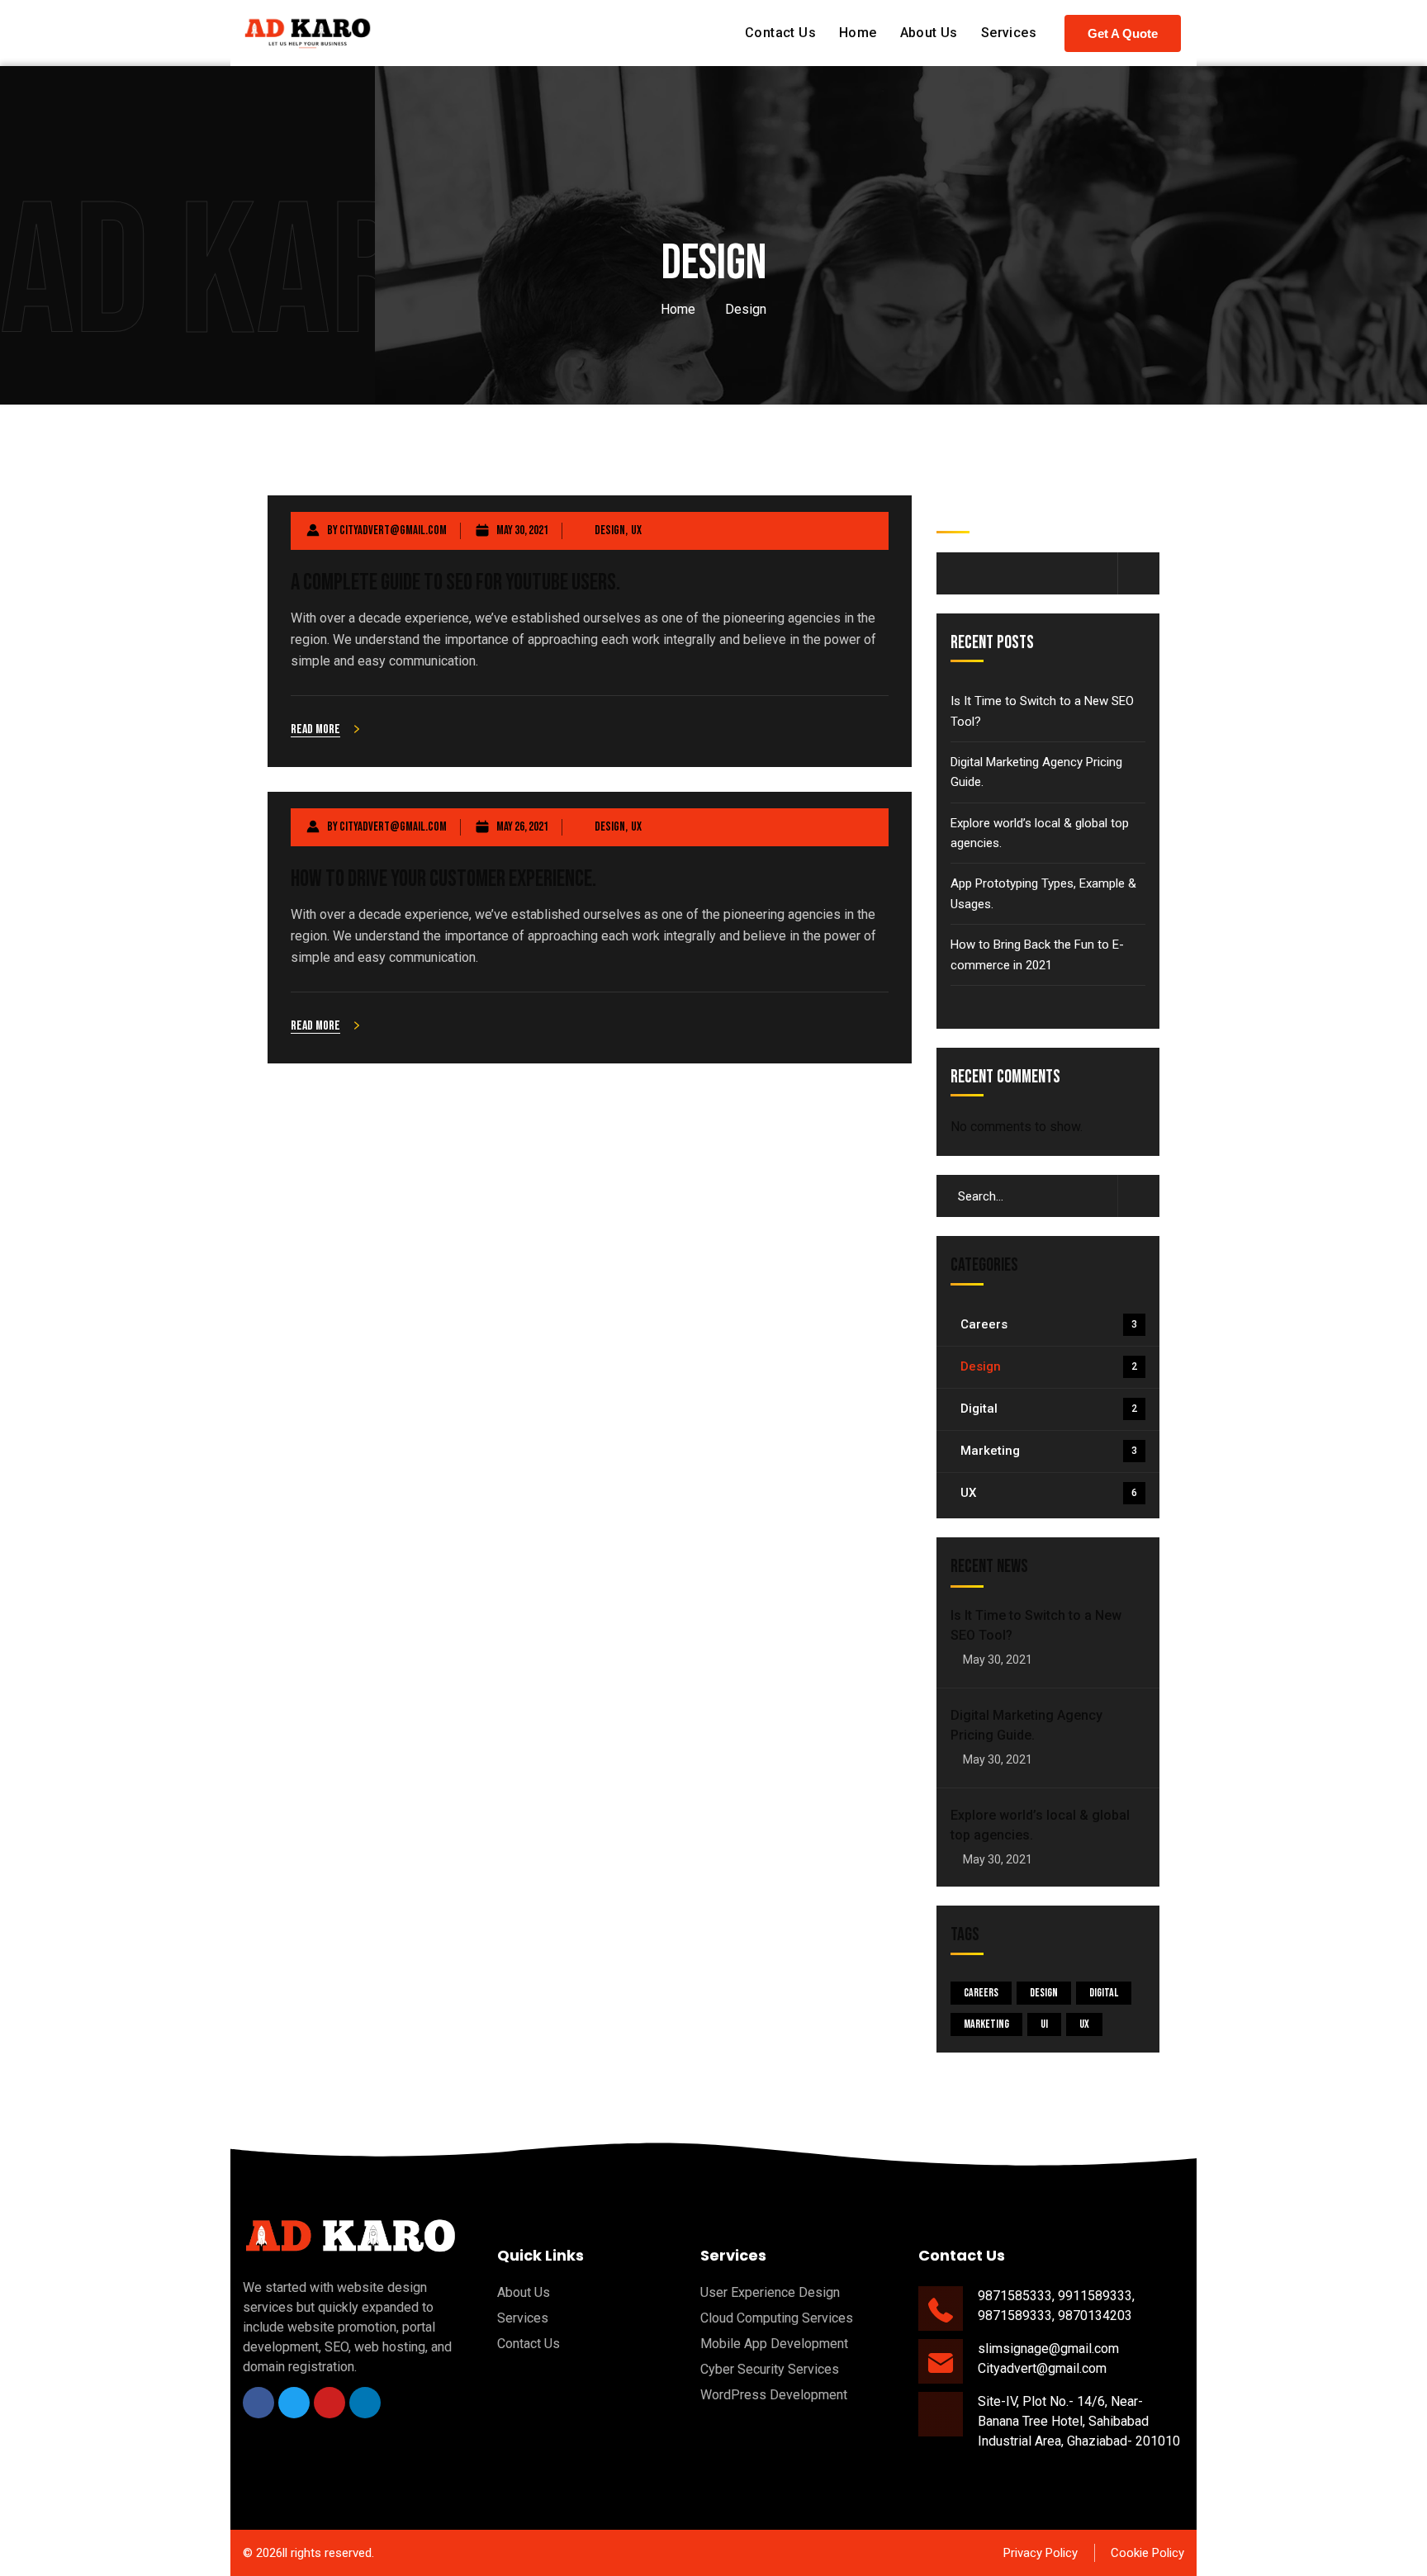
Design (610, 530)
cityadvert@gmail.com (393, 530)
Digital (1049, 1409)
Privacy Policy (1041, 2553)
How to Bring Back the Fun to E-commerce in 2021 (1037, 954)
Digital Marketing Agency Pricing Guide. (1036, 772)
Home (678, 309)
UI (1044, 2024)
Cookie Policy (1147, 2553)
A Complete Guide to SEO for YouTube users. (455, 582)
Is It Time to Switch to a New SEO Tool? (1042, 711)
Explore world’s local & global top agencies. (1040, 833)
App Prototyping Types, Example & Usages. (1043, 893)
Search (958, 510)
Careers (1049, 1324)
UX (636, 530)
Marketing (1049, 1451)
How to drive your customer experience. (443, 879)
